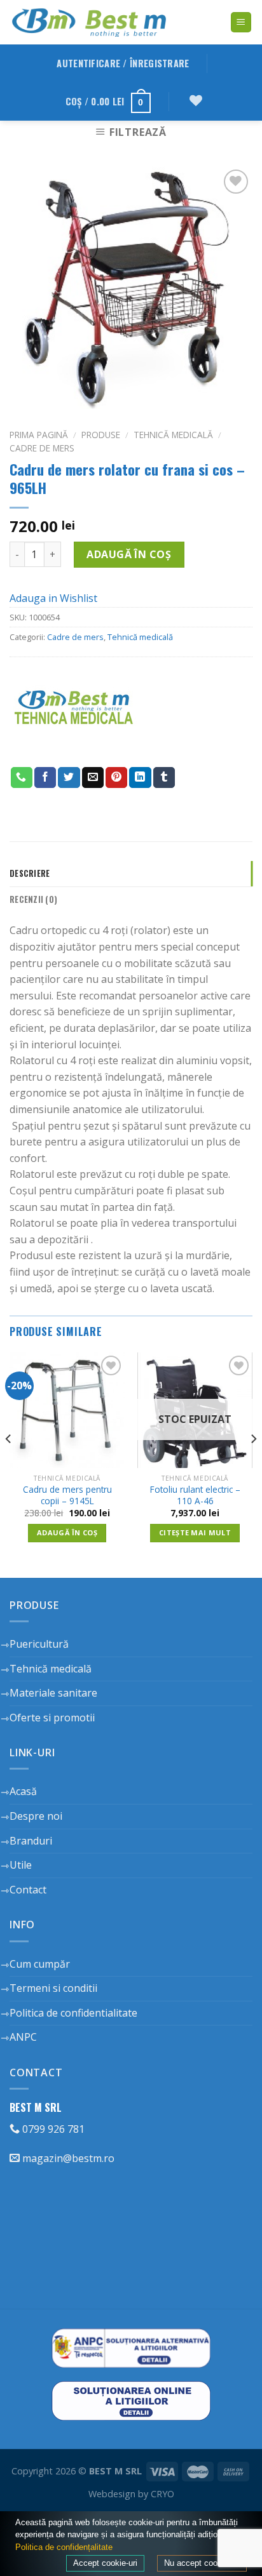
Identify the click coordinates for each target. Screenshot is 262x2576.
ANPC (23, 2037)
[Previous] (9, 1464)
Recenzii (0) (33, 899)
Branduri (31, 1841)
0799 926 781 (52, 2129)
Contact (28, 1890)
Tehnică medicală (173, 435)
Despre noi (36, 1816)
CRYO (162, 2494)
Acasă (23, 1791)
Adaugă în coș (129, 554)
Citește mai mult (195, 1532)
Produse (101, 435)
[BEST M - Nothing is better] (89, 22)
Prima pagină (39, 435)
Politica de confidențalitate (64, 2547)
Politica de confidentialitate (73, 2013)
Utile (21, 1865)
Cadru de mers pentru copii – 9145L (67, 1495)
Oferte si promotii (52, 1718)
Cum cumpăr (40, 1964)
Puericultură (39, 1644)
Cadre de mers (42, 448)
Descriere (30, 873)
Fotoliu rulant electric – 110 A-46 (195, 1495)
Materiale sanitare (53, 1693)
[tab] (131, 874)
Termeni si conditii (53, 1988)
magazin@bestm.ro (67, 2158)
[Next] (253, 1464)
